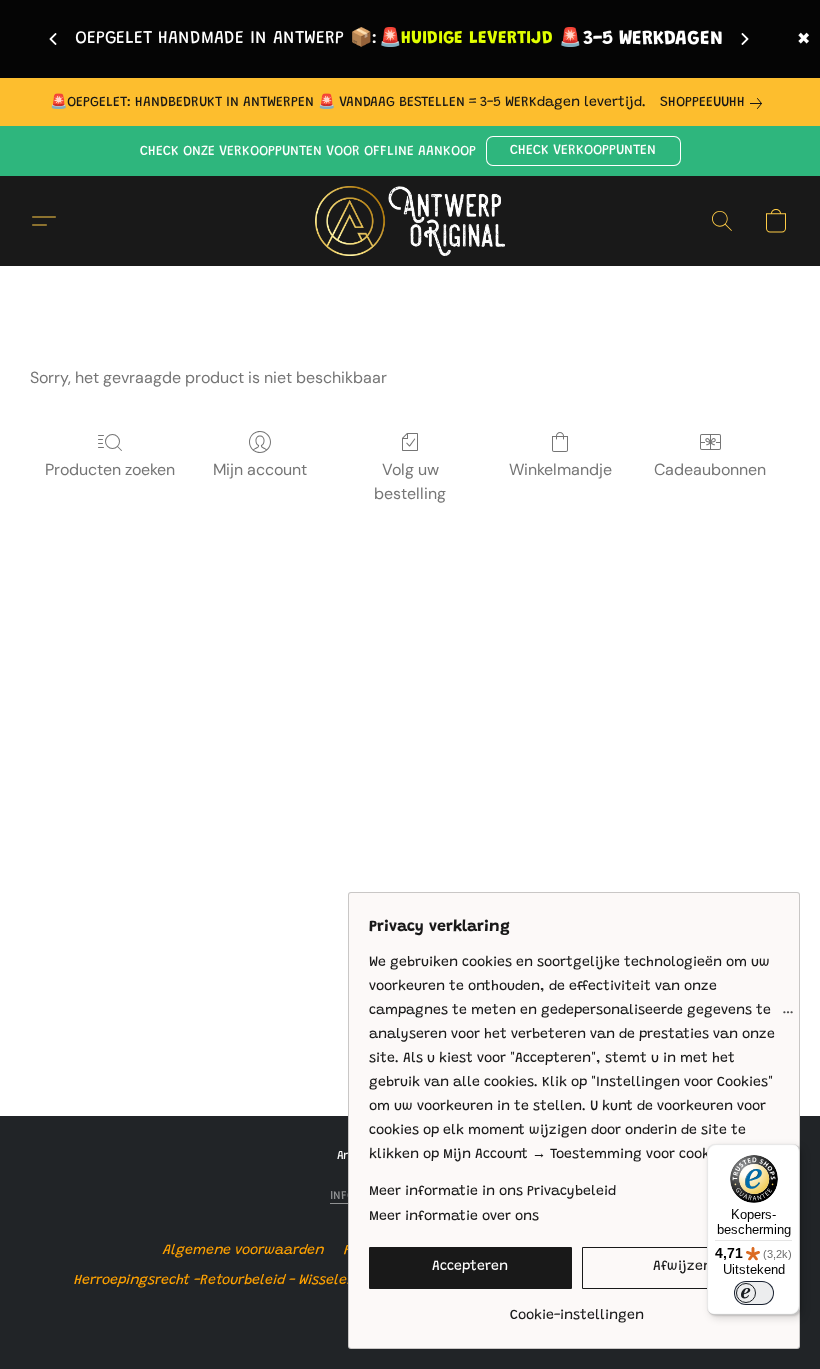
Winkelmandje (560, 469)
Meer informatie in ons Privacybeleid (492, 1192)
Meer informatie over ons (454, 1217)
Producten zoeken (110, 469)
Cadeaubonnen (710, 469)
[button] (583, 151)
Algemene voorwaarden (243, 1251)
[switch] (754, 1293)
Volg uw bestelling (410, 481)
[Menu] (788, 1017)
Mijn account (260, 469)
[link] (715, 103)
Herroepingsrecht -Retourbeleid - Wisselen (215, 1281)
